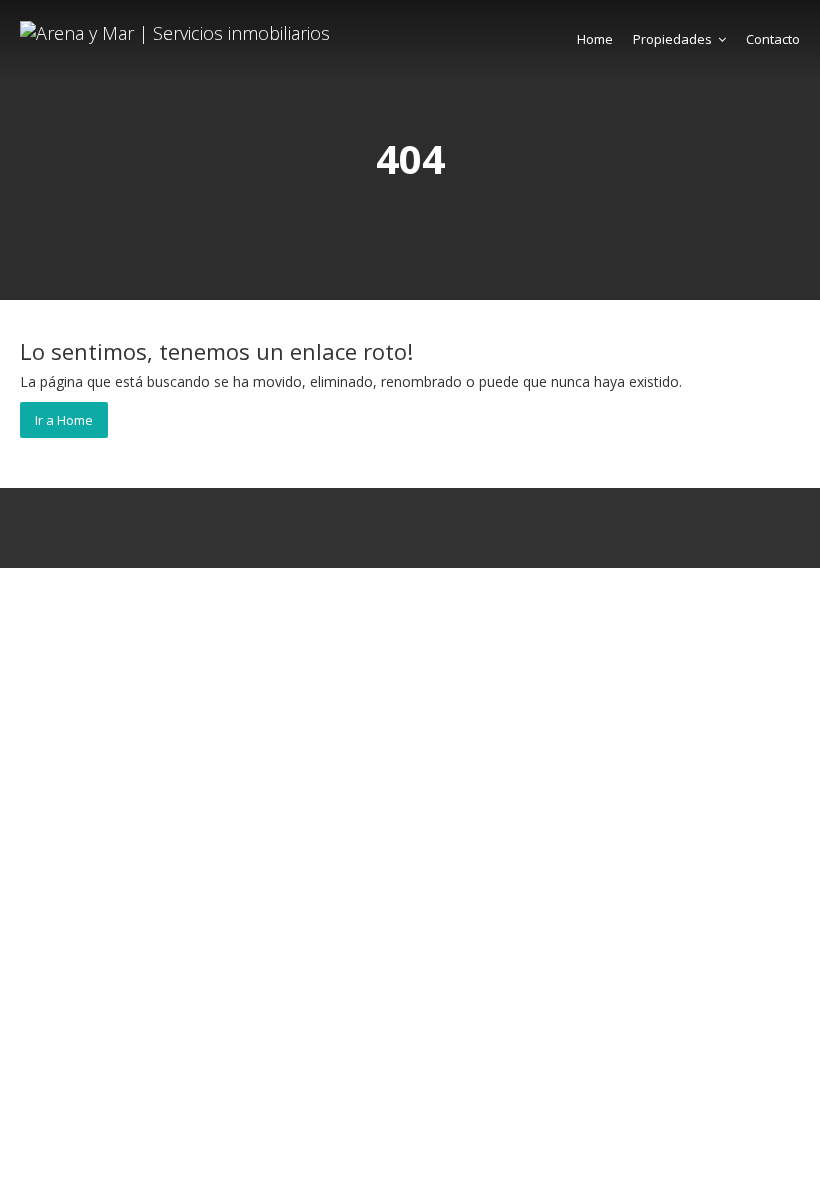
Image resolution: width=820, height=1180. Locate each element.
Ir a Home (64, 420)
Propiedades (672, 39)
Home (595, 39)
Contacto (773, 39)
